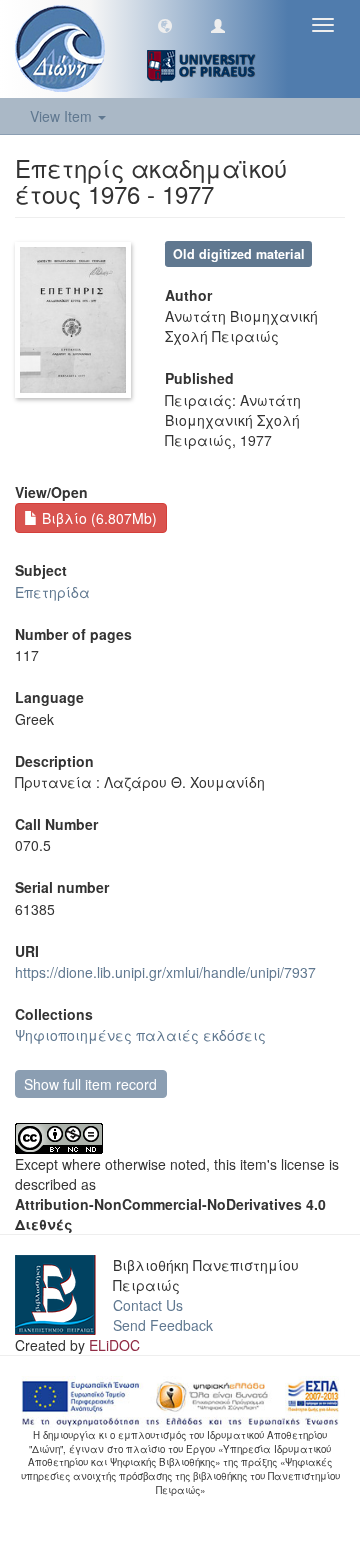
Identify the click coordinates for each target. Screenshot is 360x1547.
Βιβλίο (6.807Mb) (97, 518)
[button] (165, 25)
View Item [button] (63, 116)
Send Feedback (163, 1325)
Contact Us (148, 1305)
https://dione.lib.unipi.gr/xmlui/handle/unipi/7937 (165, 972)
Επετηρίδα (52, 592)
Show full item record (90, 1084)
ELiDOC (114, 1345)
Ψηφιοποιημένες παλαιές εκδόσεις (140, 1035)
